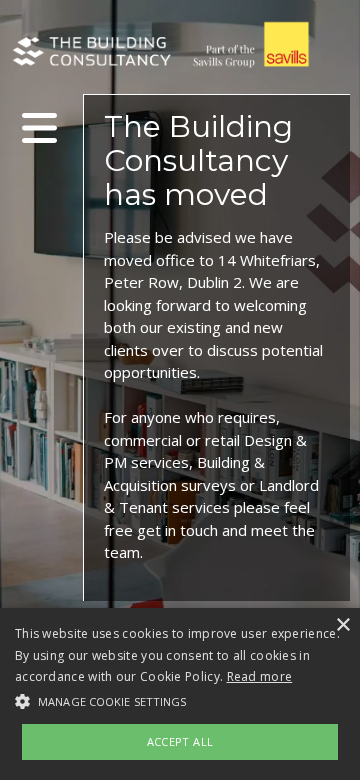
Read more (260, 676)
